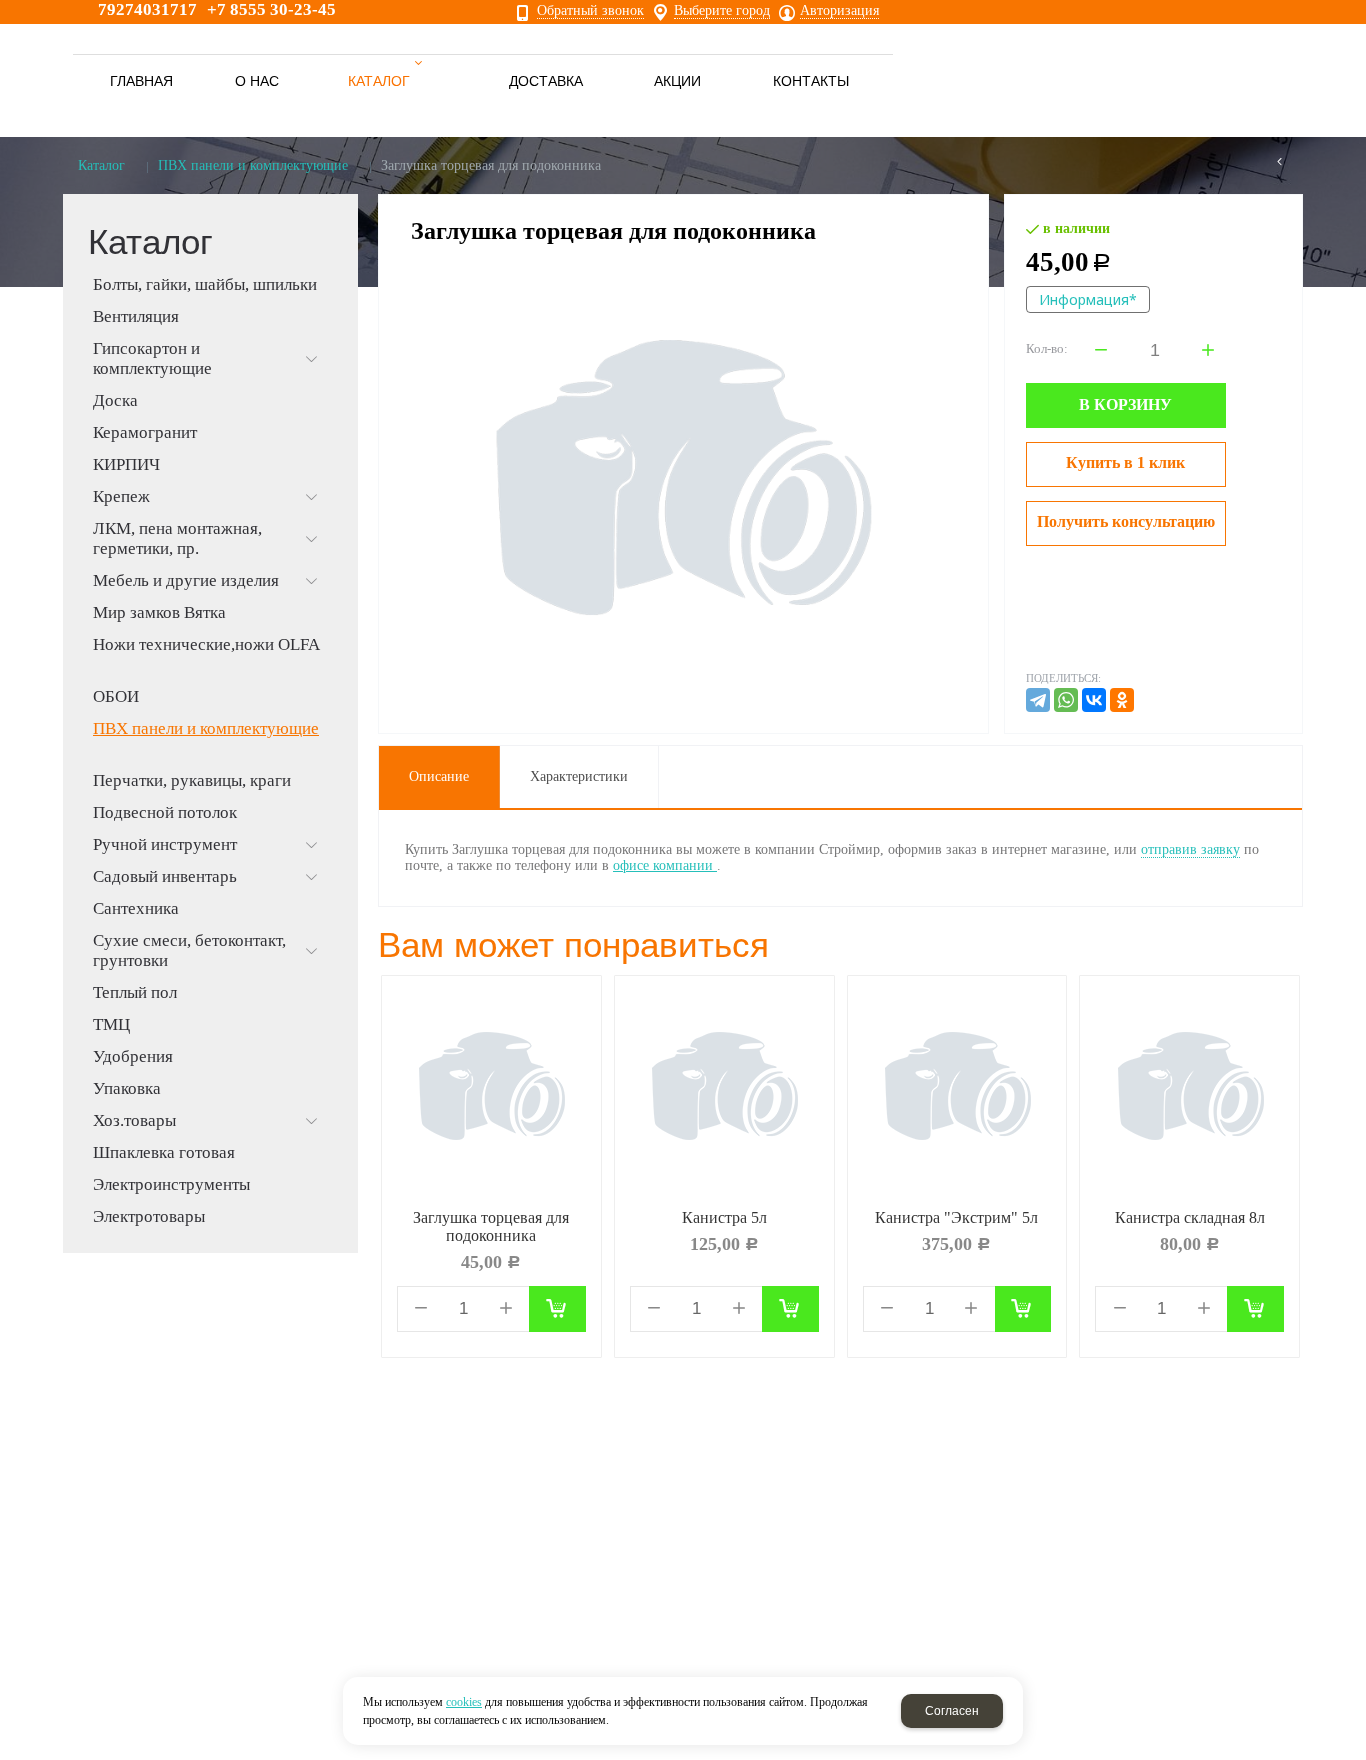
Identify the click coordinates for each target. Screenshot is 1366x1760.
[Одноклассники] (1122, 700)
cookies (464, 1702)
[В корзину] (557, 1309)
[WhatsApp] (1066, 700)
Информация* (1088, 299)
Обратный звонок (590, 11)
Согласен (952, 1711)
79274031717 (147, 9)
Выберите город (722, 11)
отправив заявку (1190, 849)
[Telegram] (1038, 700)
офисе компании (665, 865)
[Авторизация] (1356, 10)
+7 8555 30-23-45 (271, 9)
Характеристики (579, 776)
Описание (439, 776)
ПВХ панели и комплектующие (253, 165)
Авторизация (839, 11)
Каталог (101, 165)
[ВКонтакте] (1094, 700)
